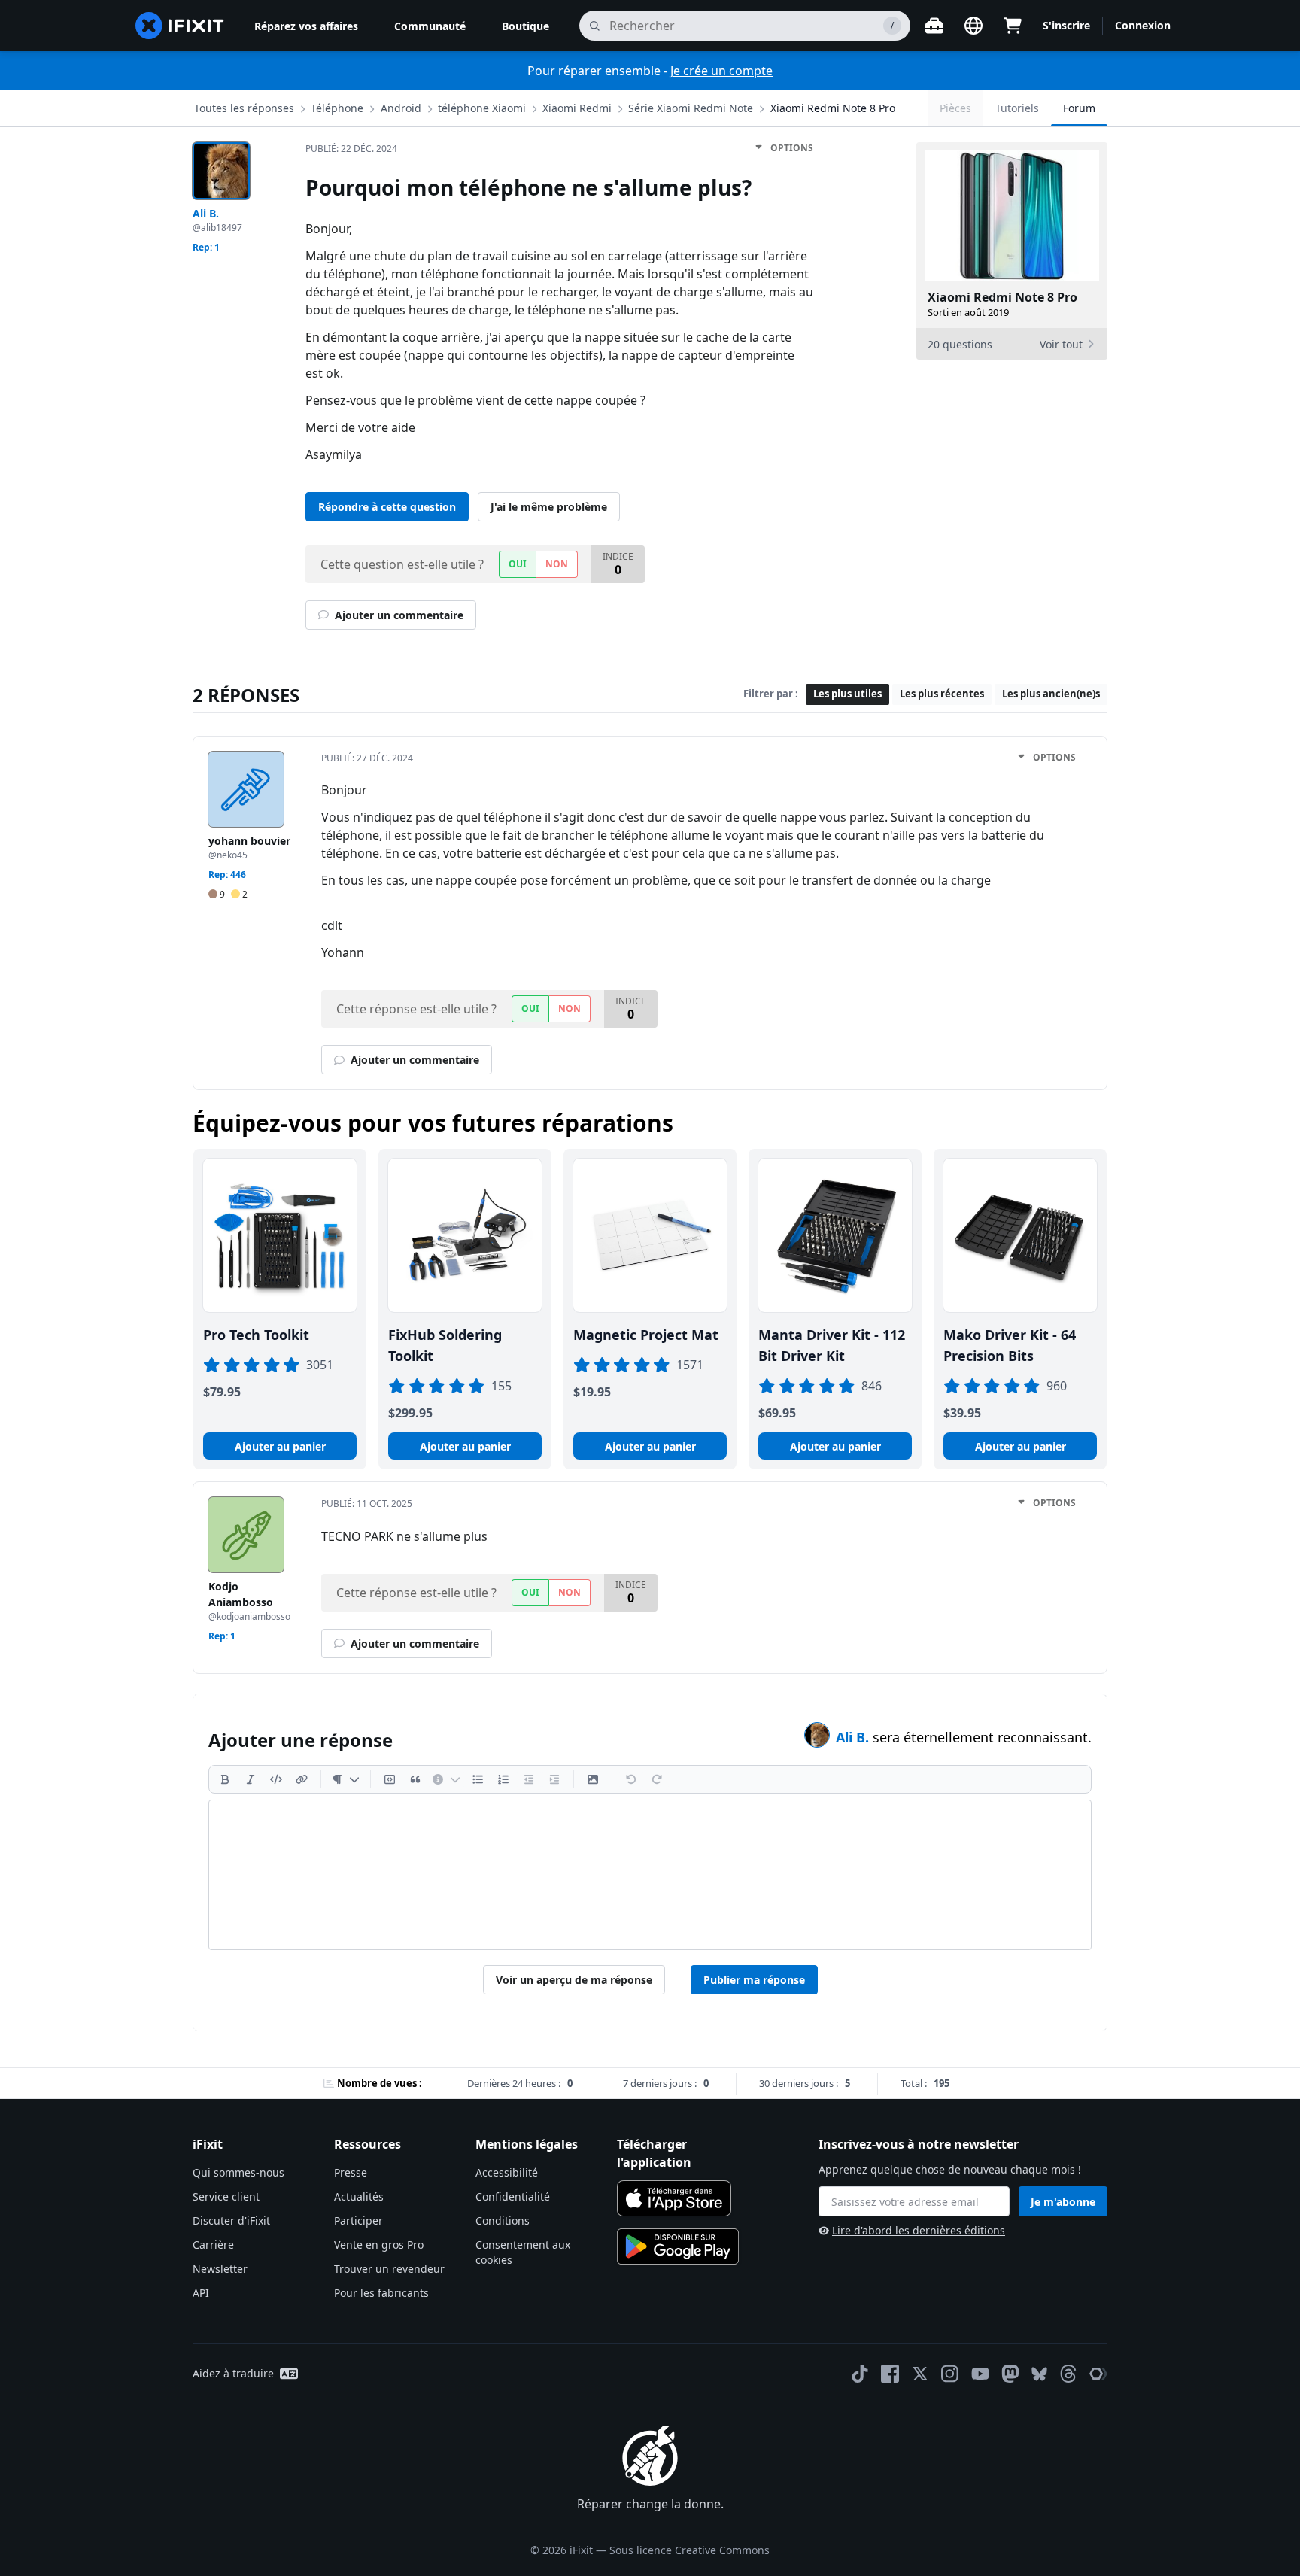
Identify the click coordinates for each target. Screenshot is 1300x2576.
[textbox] (650, 1875)
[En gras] (225, 1779)
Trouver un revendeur (389, 2269)
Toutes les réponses (244, 108)
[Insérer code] (276, 1779)
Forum (1079, 108)
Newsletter (220, 2269)
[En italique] (251, 1779)
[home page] (180, 26)
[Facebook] (890, 2374)
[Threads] (1068, 2374)
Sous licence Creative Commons (689, 2550)
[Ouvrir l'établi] (934, 26)
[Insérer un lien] (302, 1779)
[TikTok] (860, 2374)
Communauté (430, 26)
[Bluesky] (1039, 2374)
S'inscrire (1066, 25)
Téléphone (337, 108)
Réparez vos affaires (306, 26)
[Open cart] (1013, 26)
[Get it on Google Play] (678, 2246)
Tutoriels (1017, 108)
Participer (358, 2221)
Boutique (525, 26)
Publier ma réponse (754, 1980)
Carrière (213, 2245)
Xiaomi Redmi (577, 108)
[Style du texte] (346, 1779)
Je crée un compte (721, 71)
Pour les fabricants (381, 2293)
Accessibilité (507, 2172)
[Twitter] (920, 2374)
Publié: (351, 149)
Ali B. (854, 1737)
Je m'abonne (1063, 2202)
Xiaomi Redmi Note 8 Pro (833, 108)
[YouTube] (980, 2374)
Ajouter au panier (280, 1446)
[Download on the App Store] (674, 2198)
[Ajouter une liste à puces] (478, 1779)
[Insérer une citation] (415, 1779)
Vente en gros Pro (379, 2245)
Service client (226, 2196)
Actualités (359, 2196)
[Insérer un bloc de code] (390, 1779)
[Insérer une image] (593, 1779)
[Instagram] (950, 2374)
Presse (351, 2172)
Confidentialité (513, 2196)
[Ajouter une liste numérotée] (503, 1779)
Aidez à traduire (233, 2373)
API (201, 2293)
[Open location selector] (973, 26)
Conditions (503, 2221)
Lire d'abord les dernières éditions (919, 2230)
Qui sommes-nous (238, 2172)
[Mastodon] (1010, 2374)
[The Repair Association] (1098, 2374)
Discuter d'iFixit (231, 2221)
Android (401, 108)
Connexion (1143, 25)
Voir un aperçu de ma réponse (574, 1980)
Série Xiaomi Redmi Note (691, 108)
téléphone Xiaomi (482, 108)
